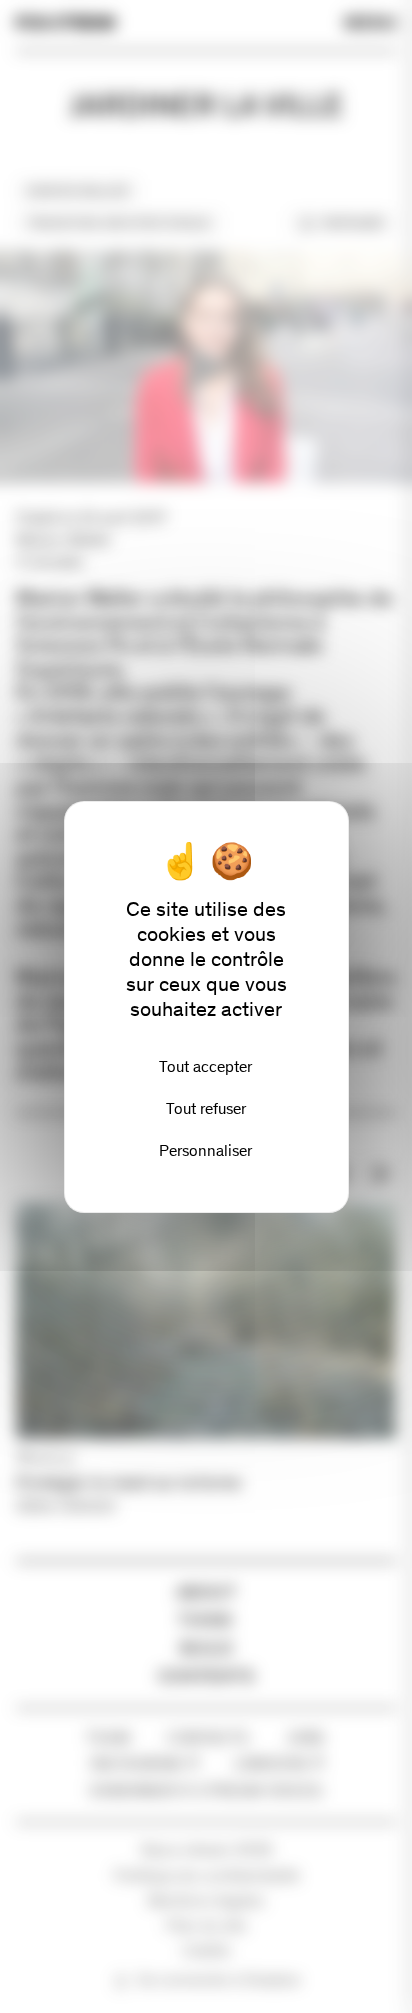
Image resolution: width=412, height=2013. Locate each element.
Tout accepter (205, 1066)
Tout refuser (206, 1108)
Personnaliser (205, 1150)
